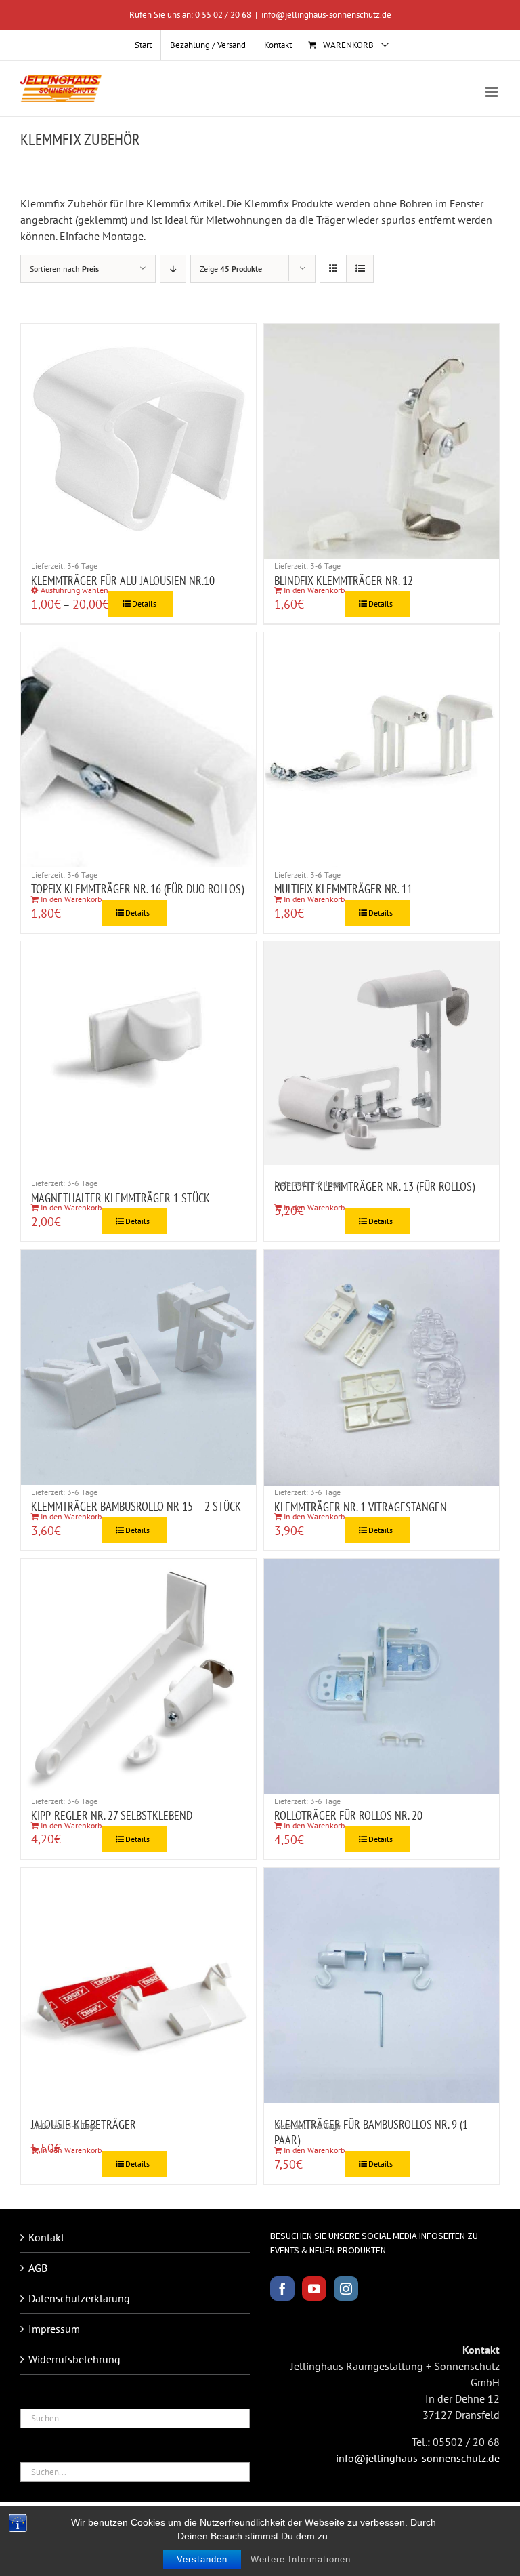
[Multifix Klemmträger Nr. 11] (382, 750)
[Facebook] (282, 2289)
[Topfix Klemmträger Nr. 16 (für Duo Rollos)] (138, 750)
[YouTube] (314, 2289)
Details (144, 604)
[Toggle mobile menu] (493, 92)
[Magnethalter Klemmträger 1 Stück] (138, 1059)
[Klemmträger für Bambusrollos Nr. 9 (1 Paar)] (382, 1985)
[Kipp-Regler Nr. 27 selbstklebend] (138, 1676)
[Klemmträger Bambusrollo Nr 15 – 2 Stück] (138, 1367)
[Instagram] (346, 2289)
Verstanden (202, 2559)
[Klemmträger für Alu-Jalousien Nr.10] (138, 442)
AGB (38, 2268)
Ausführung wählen (74, 590)
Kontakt (46, 2237)
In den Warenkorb (314, 590)
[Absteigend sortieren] (173, 269)
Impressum (54, 2329)
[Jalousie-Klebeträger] (138, 1985)
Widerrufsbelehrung (74, 2359)
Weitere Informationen (301, 2559)
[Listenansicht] (360, 269)
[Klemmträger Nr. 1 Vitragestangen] (382, 1367)
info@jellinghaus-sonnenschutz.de (326, 15)
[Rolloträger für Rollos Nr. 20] (382, 1676)
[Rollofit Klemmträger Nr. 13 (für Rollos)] (382, 1054)
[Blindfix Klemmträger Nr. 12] (382, 442)
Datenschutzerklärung (79, 2298)
